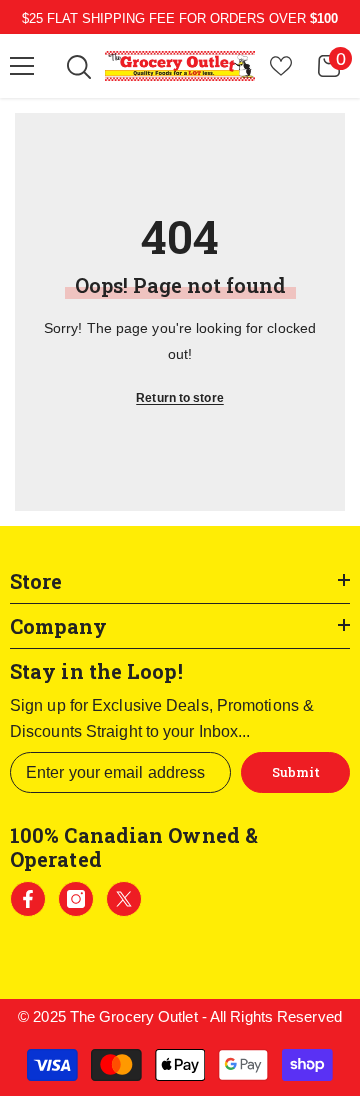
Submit (296, 772)
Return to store (180, 398)
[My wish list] (281, 66)
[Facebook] (28, 899)
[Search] (79, 67)
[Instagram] (76, 899)
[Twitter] (124, 899)
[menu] (22, 66)
